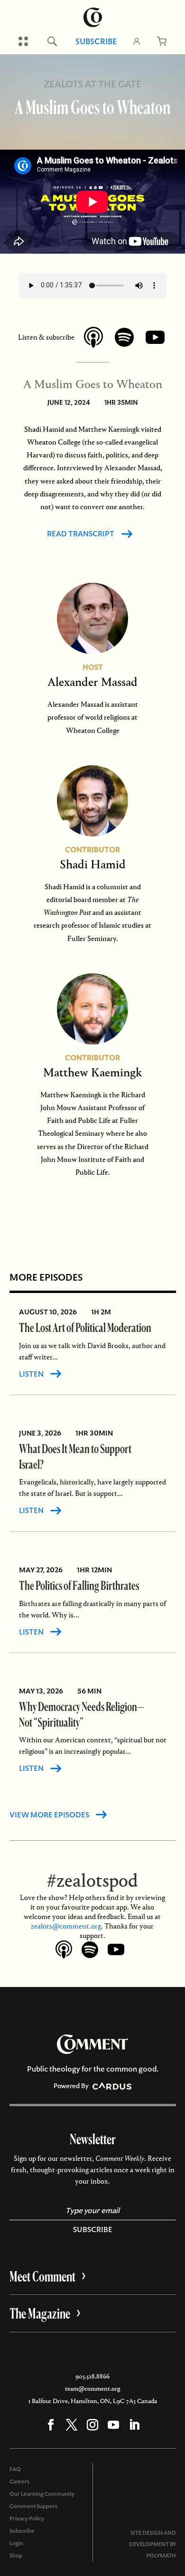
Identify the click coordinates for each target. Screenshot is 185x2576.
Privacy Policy (27, 2519)
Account (137, 41)
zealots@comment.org (66, 1926)
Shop (16, 2556)
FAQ (15, 2469)
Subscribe (96, 41)
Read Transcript (81, 534)
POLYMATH (161, 2556)
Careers (19, 2481)
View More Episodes (49, 1815)
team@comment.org (92, 2389)
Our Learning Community (42, 2494)
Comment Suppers (33, 2506)
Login (16, 2543)
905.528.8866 (92, 2376)
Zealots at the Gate (93, 84)
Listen (31, 1374)
